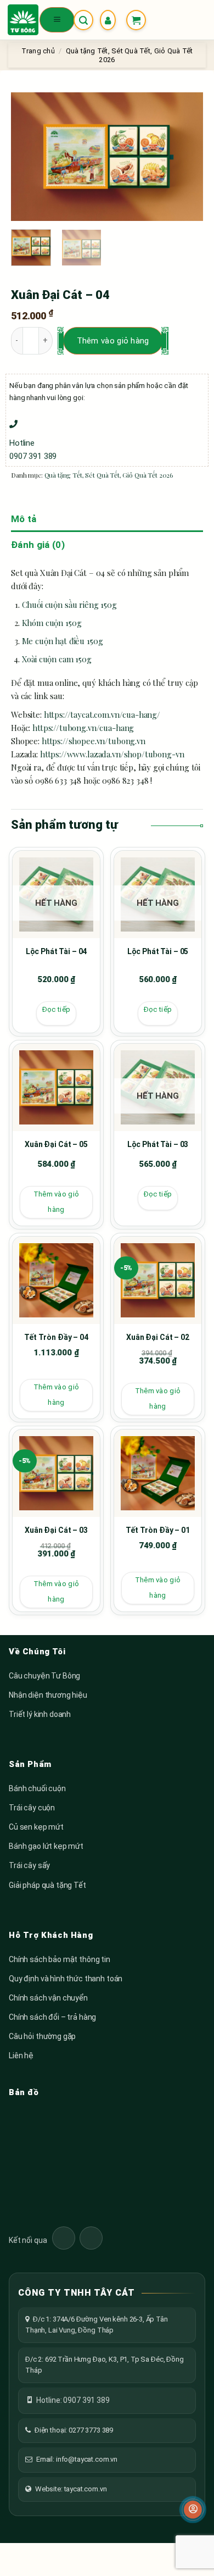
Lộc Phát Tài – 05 (158, 951)
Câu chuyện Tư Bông (44, 1676)
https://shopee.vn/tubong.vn (94, 741)
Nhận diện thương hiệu (48, 1695)
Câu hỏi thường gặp (42, 2036)
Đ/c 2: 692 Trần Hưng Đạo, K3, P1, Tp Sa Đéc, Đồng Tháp (105, 2365)
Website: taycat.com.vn (71, 2489)
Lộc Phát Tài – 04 (57, 951)
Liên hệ (21, 2056)
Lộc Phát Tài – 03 (158, 1144)
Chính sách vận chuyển (48, 1998)
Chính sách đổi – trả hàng (52, 2017)
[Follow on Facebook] (64, 2238)
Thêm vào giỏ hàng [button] (56, 1202)
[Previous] (29, 157)
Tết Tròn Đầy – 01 (158, 1530)
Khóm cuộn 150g (52, 623)
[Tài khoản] (110, 20)
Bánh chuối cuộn (37, 1788)
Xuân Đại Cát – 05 (56, 1144)
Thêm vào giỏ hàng (113, 341)
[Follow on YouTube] (91, 2238)
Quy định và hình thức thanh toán (66, 1979)
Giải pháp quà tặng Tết (47, 1885)
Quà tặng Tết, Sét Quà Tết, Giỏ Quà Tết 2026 (109, 475)
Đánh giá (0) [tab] (38, 545)
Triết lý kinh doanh (40, 1714)
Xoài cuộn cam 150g (57, 659)
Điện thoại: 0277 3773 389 (74, 2430)
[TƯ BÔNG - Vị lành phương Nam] (23, 20)
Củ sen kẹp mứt (36, 1827)
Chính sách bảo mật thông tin (60, 1959)
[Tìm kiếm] (83, 20)
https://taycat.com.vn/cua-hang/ (102, 714)
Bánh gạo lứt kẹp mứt (46, 1846)
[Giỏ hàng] (136, 20)
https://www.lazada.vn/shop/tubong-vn (112, 754)
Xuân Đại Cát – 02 (158, 1337)
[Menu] (57, 20)
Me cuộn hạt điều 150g (63, 641)
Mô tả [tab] (24, 519)
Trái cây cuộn (32, 1808)
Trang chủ (38, 51)
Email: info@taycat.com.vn (77, 2459)
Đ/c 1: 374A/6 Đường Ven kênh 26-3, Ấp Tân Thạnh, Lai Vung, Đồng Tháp (97, 2325)
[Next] (185, 157)
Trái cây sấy (29, 1865)
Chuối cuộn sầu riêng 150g (69, 605)
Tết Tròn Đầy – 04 (56, 1337)
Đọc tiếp (56, 1009)
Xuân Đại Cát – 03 (56, 1530)
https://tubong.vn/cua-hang (83, 728)
